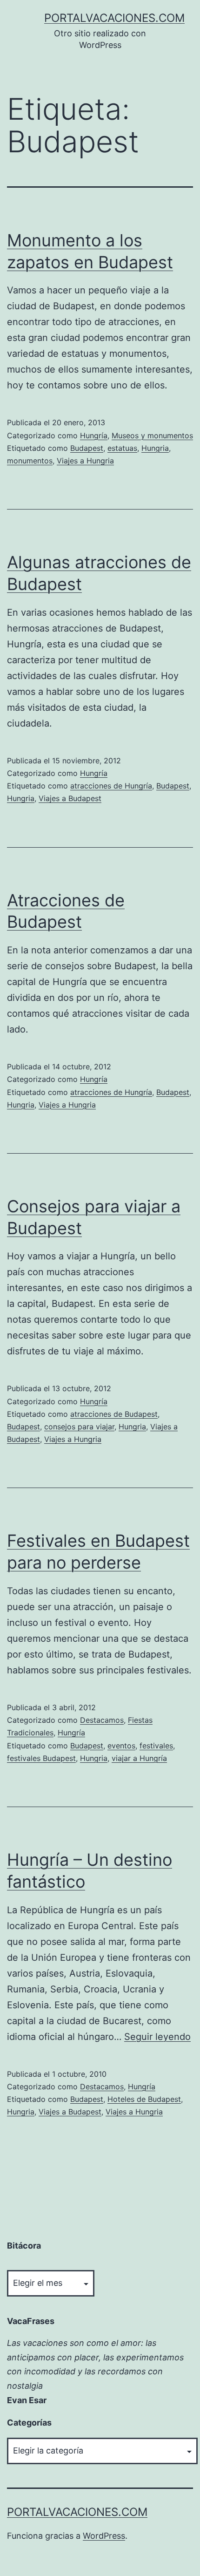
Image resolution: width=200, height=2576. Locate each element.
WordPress (104, 2536)
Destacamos (102, 1720)
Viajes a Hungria (85, 461)
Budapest (87, 448)
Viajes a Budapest (70, 798)
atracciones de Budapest (114, 1414)
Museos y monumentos (152, 435)
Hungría (94, 435)
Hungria (155, 448)
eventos (121, 1746)
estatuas (122, 448)
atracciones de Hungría (111, 786)
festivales (156, 1746)
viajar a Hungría (139, 1758)
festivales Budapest (41, 1758)
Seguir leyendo (157, 2037)
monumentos (30, 461)
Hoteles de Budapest (144, 2099)
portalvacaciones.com (114, 18)
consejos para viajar (79, 1427)
